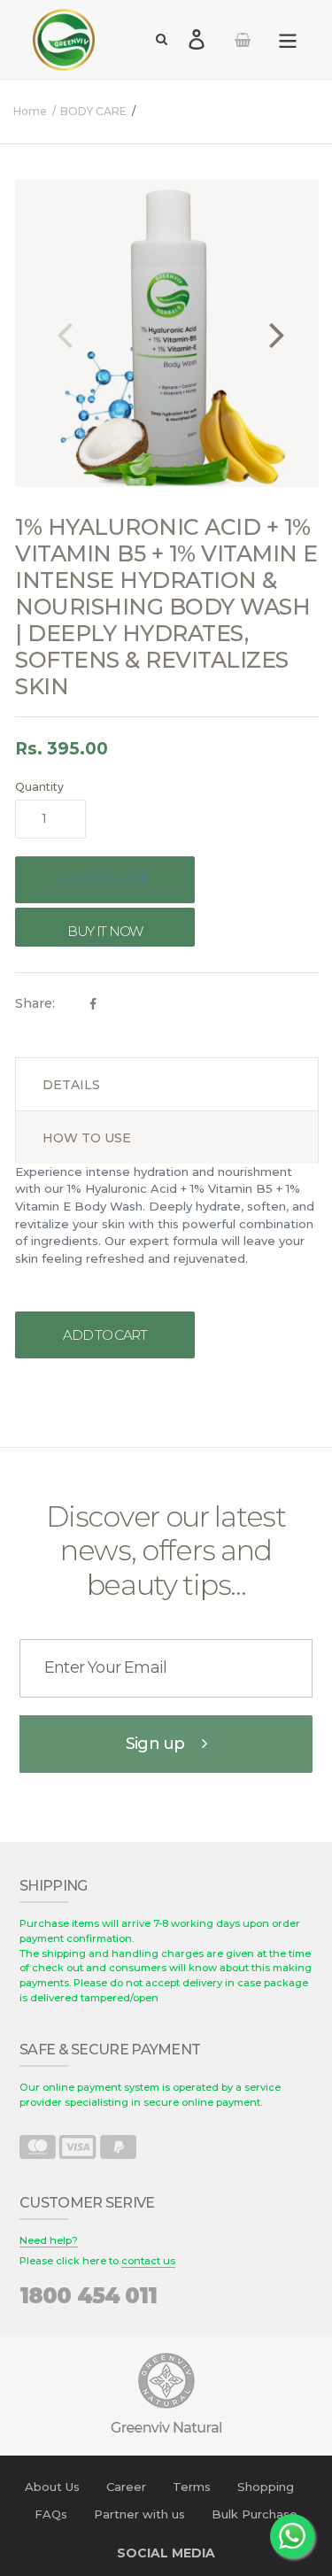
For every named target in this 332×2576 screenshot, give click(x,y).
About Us (52, 2487)
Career (126, 2487)
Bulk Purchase (255, 2514)
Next (277, 333)
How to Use (87, 1138)
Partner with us (139, 2514)
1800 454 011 (88, 2296)
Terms (192, 2487)
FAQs (51, 2514)
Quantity (39, 787)
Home (30, 111)
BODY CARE (93, 111)
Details (71, 1085)
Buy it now (105, 931)
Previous (65, 333)
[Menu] (288, 39)
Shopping (266, 2487)
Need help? (49, 2240)
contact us (148, 2261)
